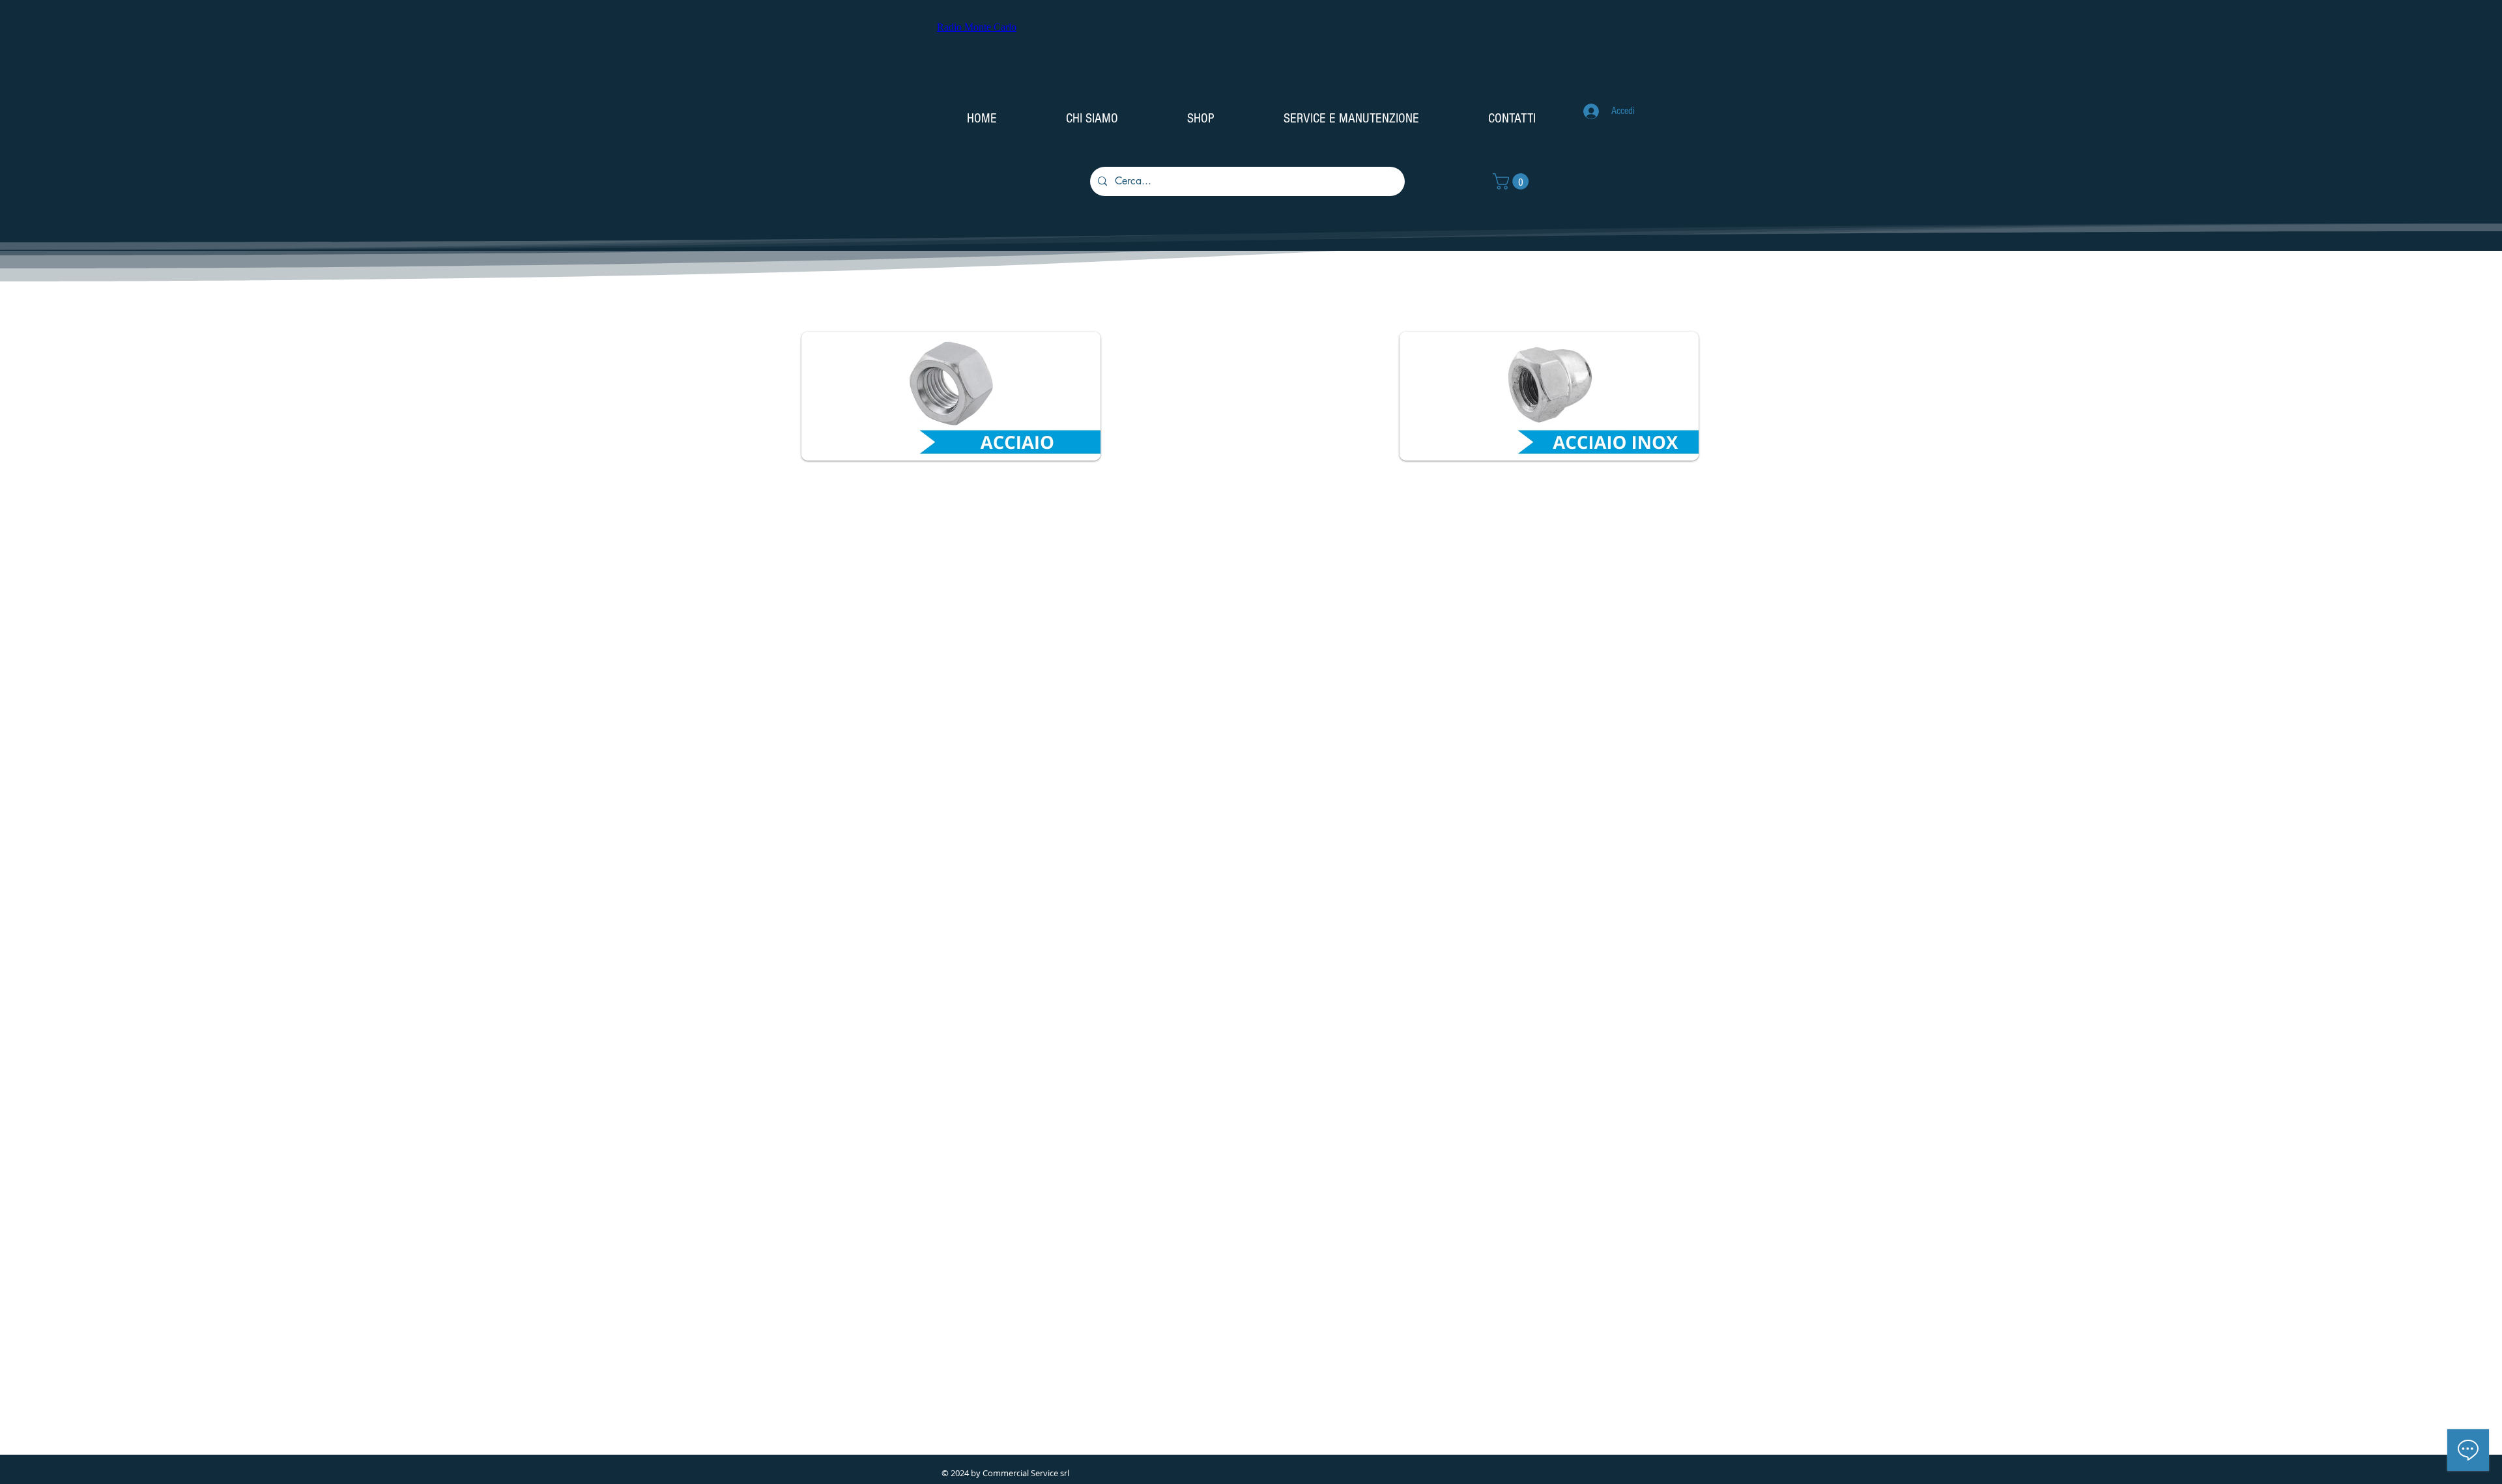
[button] (1513, 181)
